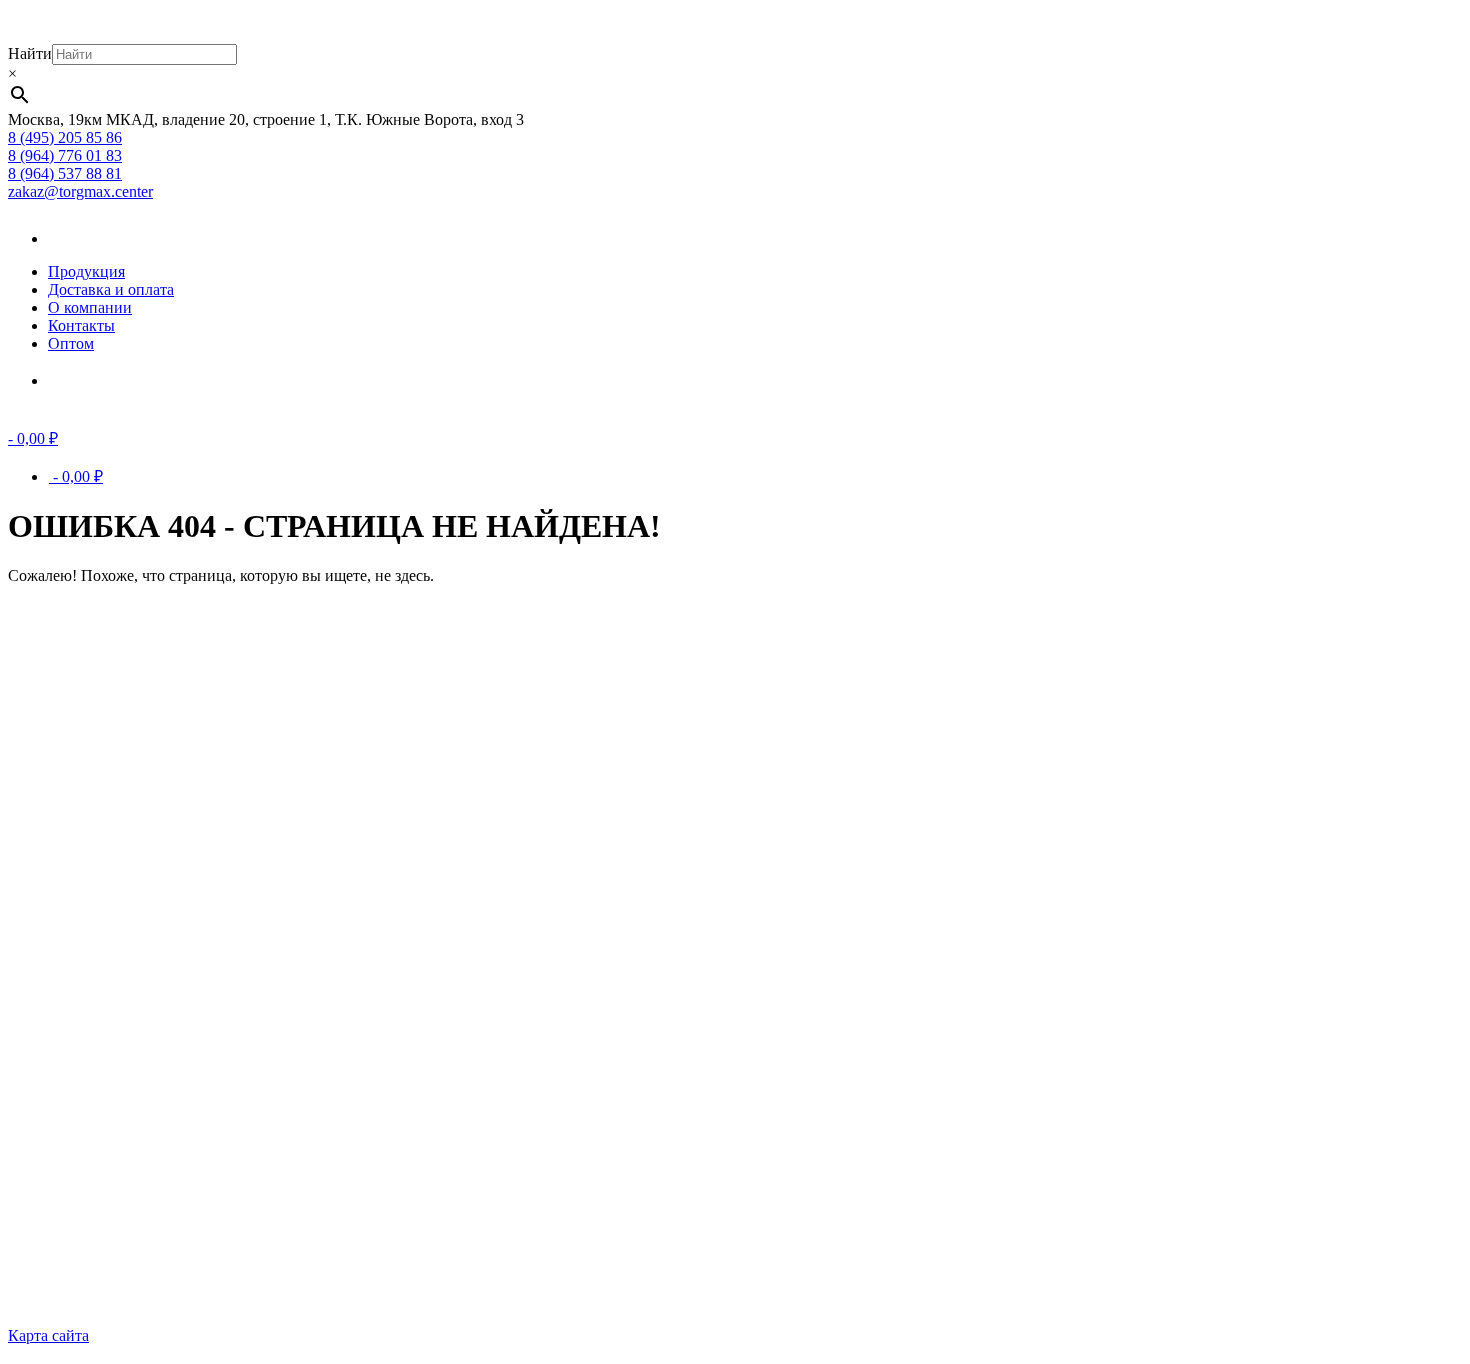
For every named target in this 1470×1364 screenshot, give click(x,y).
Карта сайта (48, 1335)
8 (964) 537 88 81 (65, 173)
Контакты (81, 325)
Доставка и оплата (111, 289)
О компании (90, 307)
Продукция (86, 271)
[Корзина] (78, 380)
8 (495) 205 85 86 (65, 137)
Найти (30, 53)
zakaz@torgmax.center (80, 191)
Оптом (71, 343)
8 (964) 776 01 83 (65, 155)
